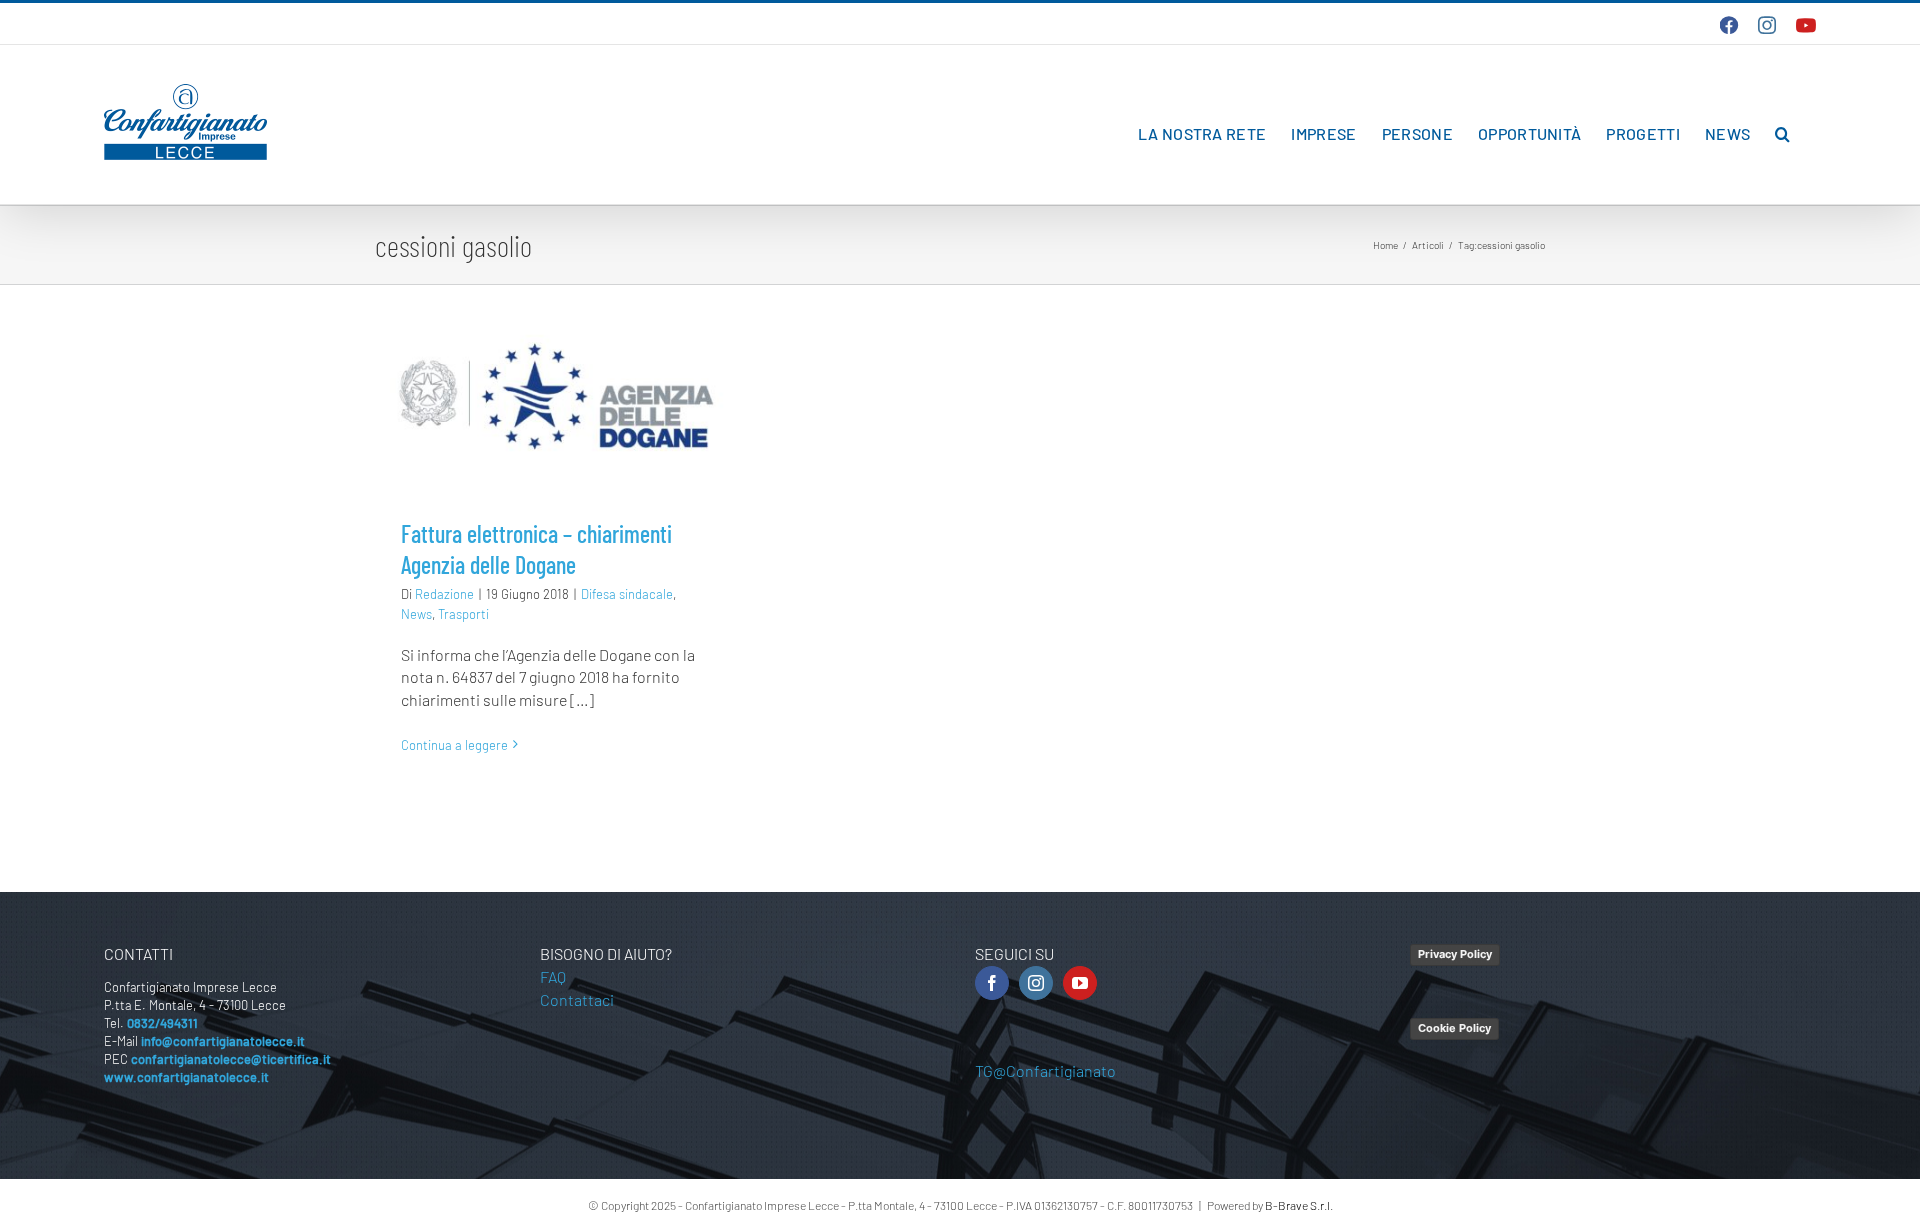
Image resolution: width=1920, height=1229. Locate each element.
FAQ (553, 976)
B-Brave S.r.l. (1299, 1205)
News (416, 614)
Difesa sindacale (627, 594)
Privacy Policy (1455, 954)
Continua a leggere (454, 745)
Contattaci (577, 999)
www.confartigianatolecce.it (186, 1077)
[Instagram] (1036, 983)
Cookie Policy (1454, 1028)
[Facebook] (992, 983)
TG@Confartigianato (1045, 1070)
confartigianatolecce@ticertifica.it (231, 1059)
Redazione (444, 594)
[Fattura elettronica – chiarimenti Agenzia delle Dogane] (556, 396)
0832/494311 (162, 1023)
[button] (1782, 134)
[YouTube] (1080, 983)
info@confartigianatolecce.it (223, 1041)
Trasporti (463, 614)
